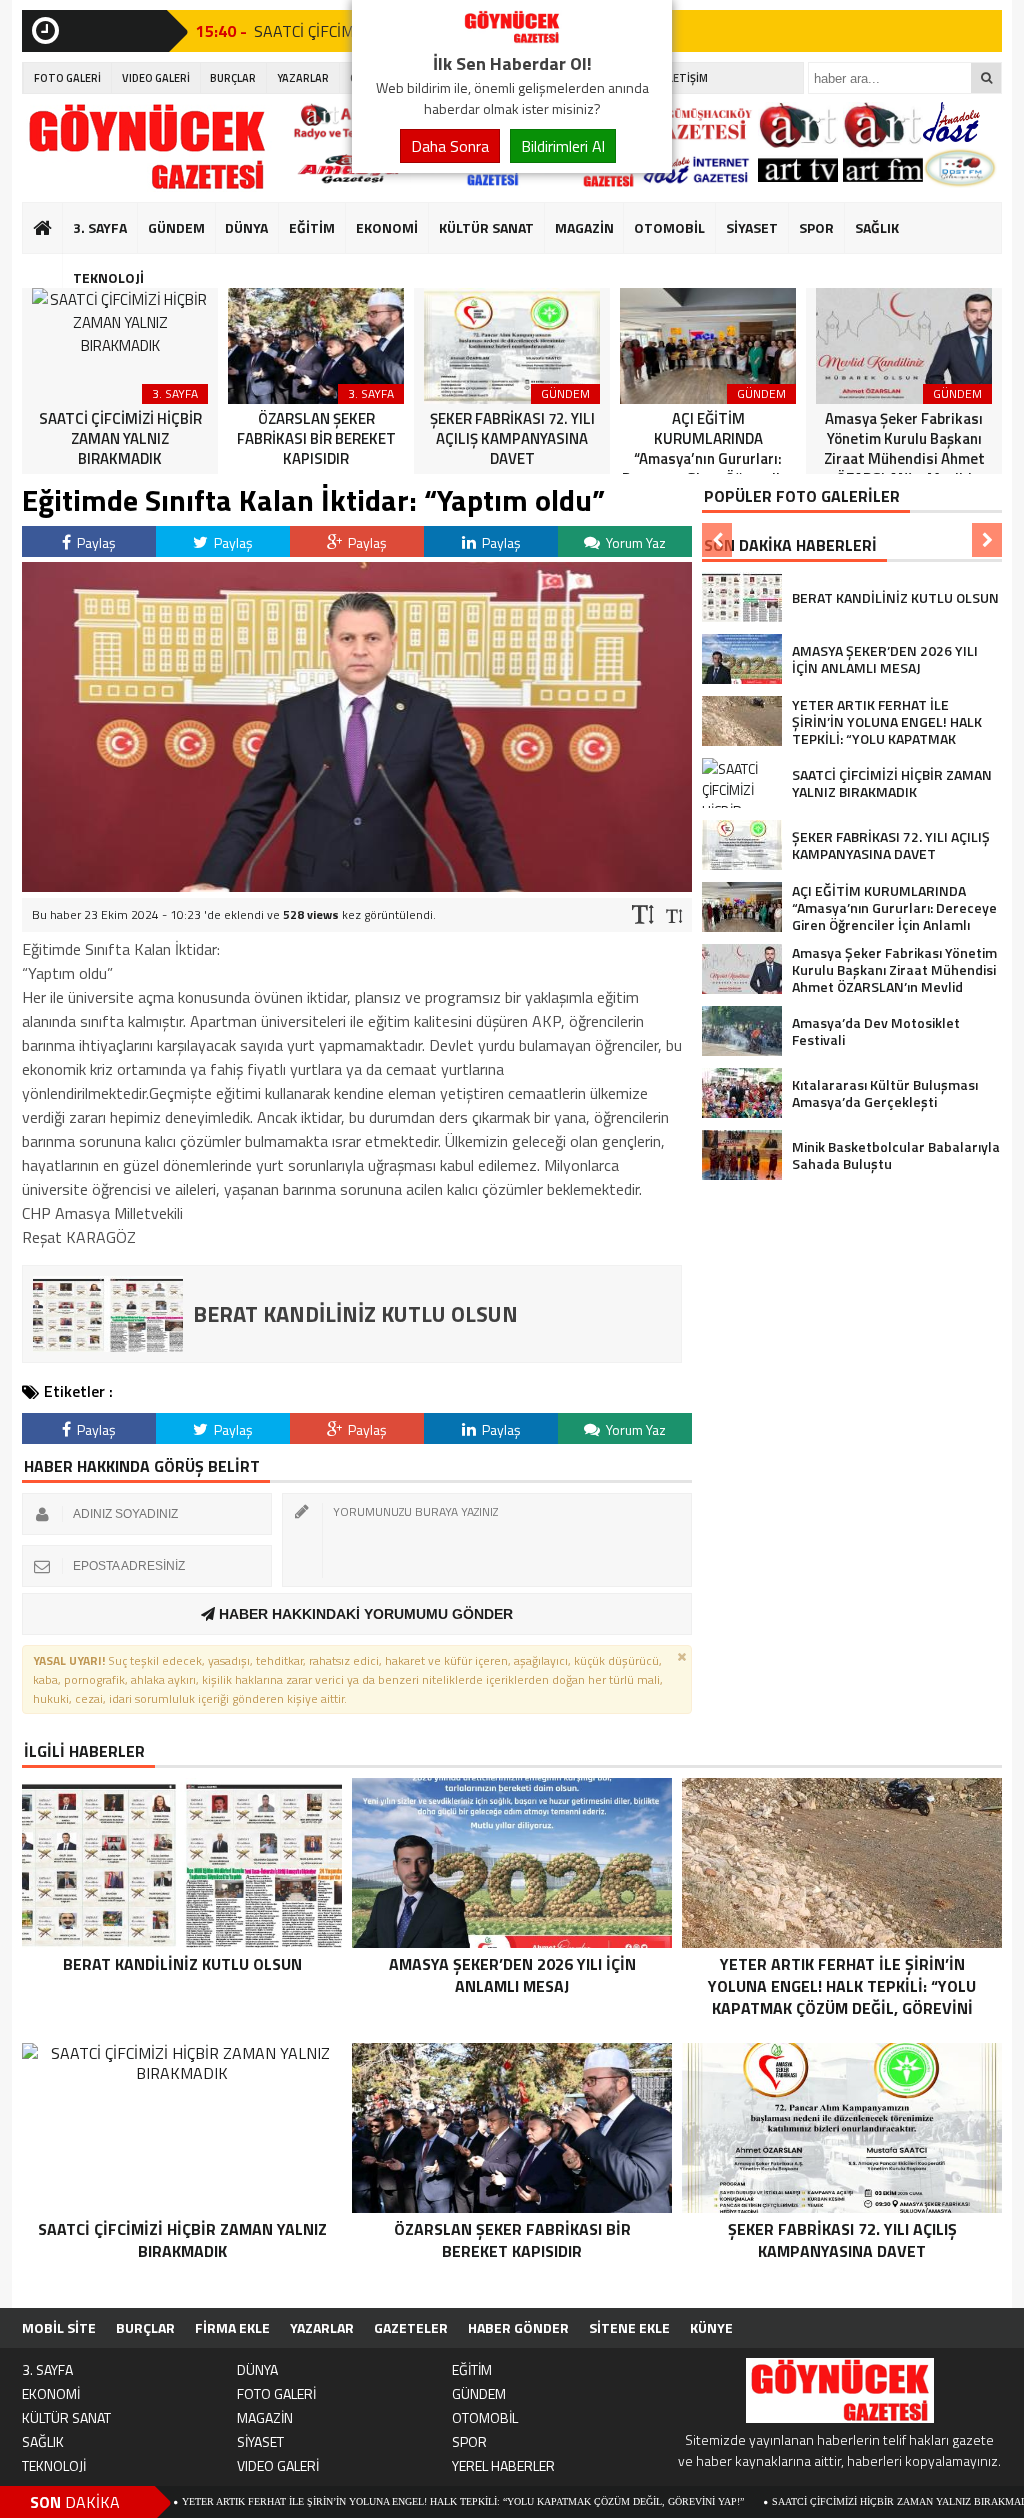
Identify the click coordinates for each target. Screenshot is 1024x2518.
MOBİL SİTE (59, 2327)
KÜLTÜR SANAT (486, 227)
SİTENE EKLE (629, 2327)
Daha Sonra (450, 146)
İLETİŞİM (686, 78)
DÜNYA (246, 227)
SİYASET (752, 227)
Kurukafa (52, 266)
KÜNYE (711, 2327)
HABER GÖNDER (518, 2327)
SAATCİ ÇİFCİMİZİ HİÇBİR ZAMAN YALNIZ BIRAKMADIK (815, 2501)
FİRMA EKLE (232, 2327)
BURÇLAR (233, 78)
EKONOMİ (387, 227)
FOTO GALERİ (67, 78)
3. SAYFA (100, 227)
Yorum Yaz (634, 542)
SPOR (816, 227)
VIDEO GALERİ (156, 78)
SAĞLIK (877, 227)
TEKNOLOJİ (108, 277)
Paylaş (95, 542)
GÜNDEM (176, 227)
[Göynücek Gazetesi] (512, 38)
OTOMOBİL (669, 227)
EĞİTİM (312, 227)
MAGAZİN (584, 227)
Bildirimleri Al (563, 146)
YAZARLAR (303, 78)
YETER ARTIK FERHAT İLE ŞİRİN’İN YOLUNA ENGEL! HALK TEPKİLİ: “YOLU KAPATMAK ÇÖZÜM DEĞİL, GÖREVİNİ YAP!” (373, 2501)
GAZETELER (411, 2327)
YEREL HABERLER (503, 2465)
